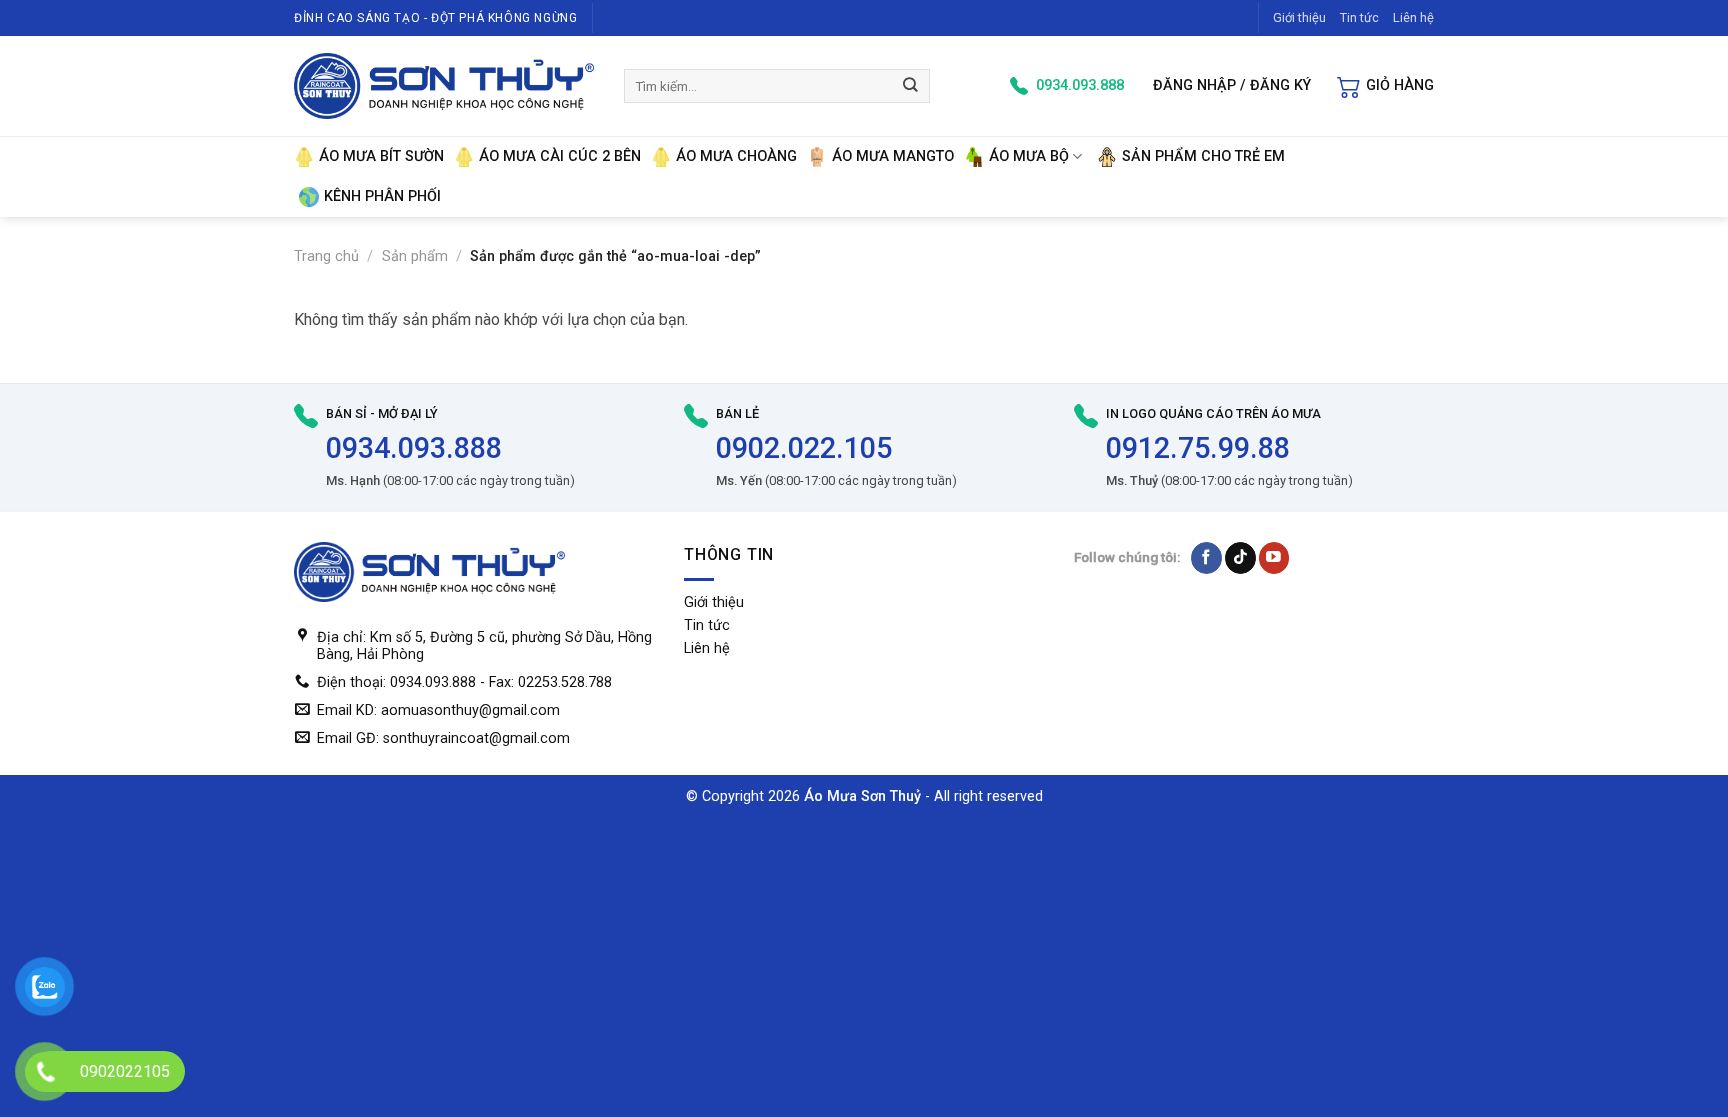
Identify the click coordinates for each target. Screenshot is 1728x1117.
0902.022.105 (804, 448)
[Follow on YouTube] (1274, 557)
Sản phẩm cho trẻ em (1203, 156)
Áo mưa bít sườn (381, 156)
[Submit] (911, 85)
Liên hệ (1413, 17)
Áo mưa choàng (736, 156)
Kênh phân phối (382, 196)
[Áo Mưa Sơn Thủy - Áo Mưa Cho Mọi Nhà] (444, 86)
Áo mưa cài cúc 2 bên (560, 156)
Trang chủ (326, 256)
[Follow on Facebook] (1206, 557)
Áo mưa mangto (893, 156)
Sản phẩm (415, 256)
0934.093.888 (414, 448)
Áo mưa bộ (1029, 156)
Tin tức (1359, 17)
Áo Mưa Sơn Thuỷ (862, 796)
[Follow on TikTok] (1240, 557)
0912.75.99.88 (1198, 448)
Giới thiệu (1299, 17)
